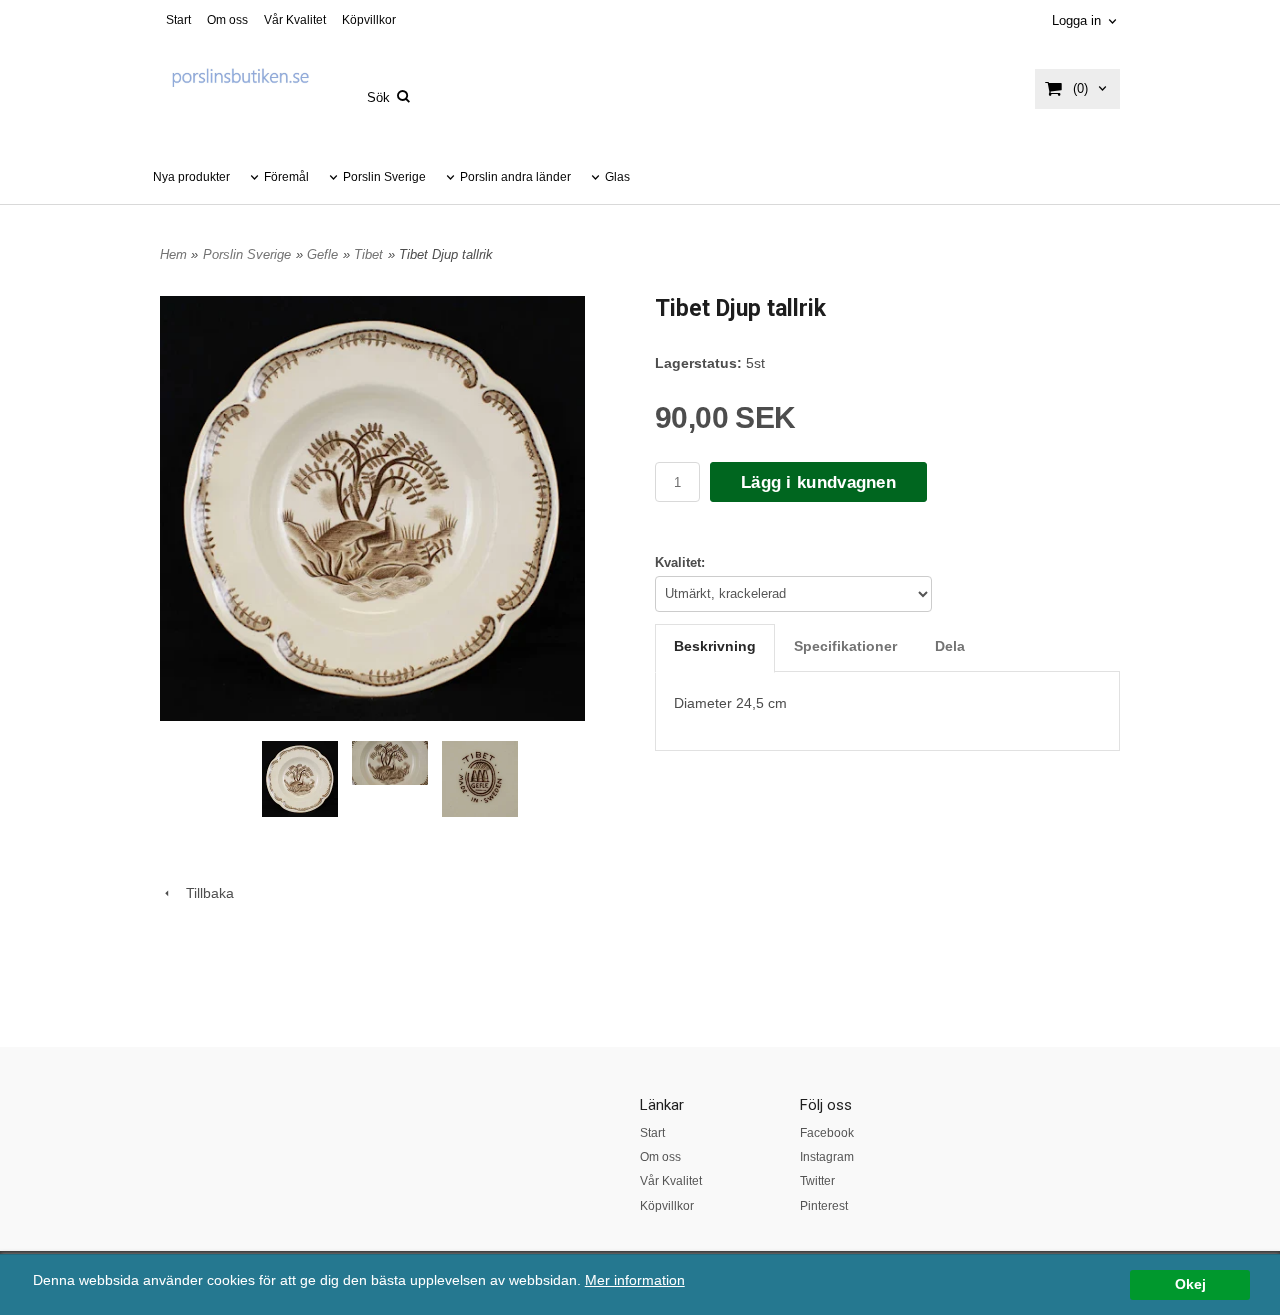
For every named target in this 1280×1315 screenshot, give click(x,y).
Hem (173, 254)
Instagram (827, 1157)
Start (178, 20)
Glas (617, 177)
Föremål (286, 177)
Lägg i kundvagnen (818, 482)
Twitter (817, 1181)
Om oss (227, 20)
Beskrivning (715, 646)
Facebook (827, 1133)
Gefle (322, 254)
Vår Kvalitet (295, 20)
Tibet (368, 254)
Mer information (635, 1280)
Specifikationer (845, 646)
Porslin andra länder (515, 177)
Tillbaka (204, 893)
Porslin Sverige (384, 177)
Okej (1190, 1284)
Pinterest (824, 1206)
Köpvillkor (369, 20)
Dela (950, 646)
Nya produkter (191, 177)
